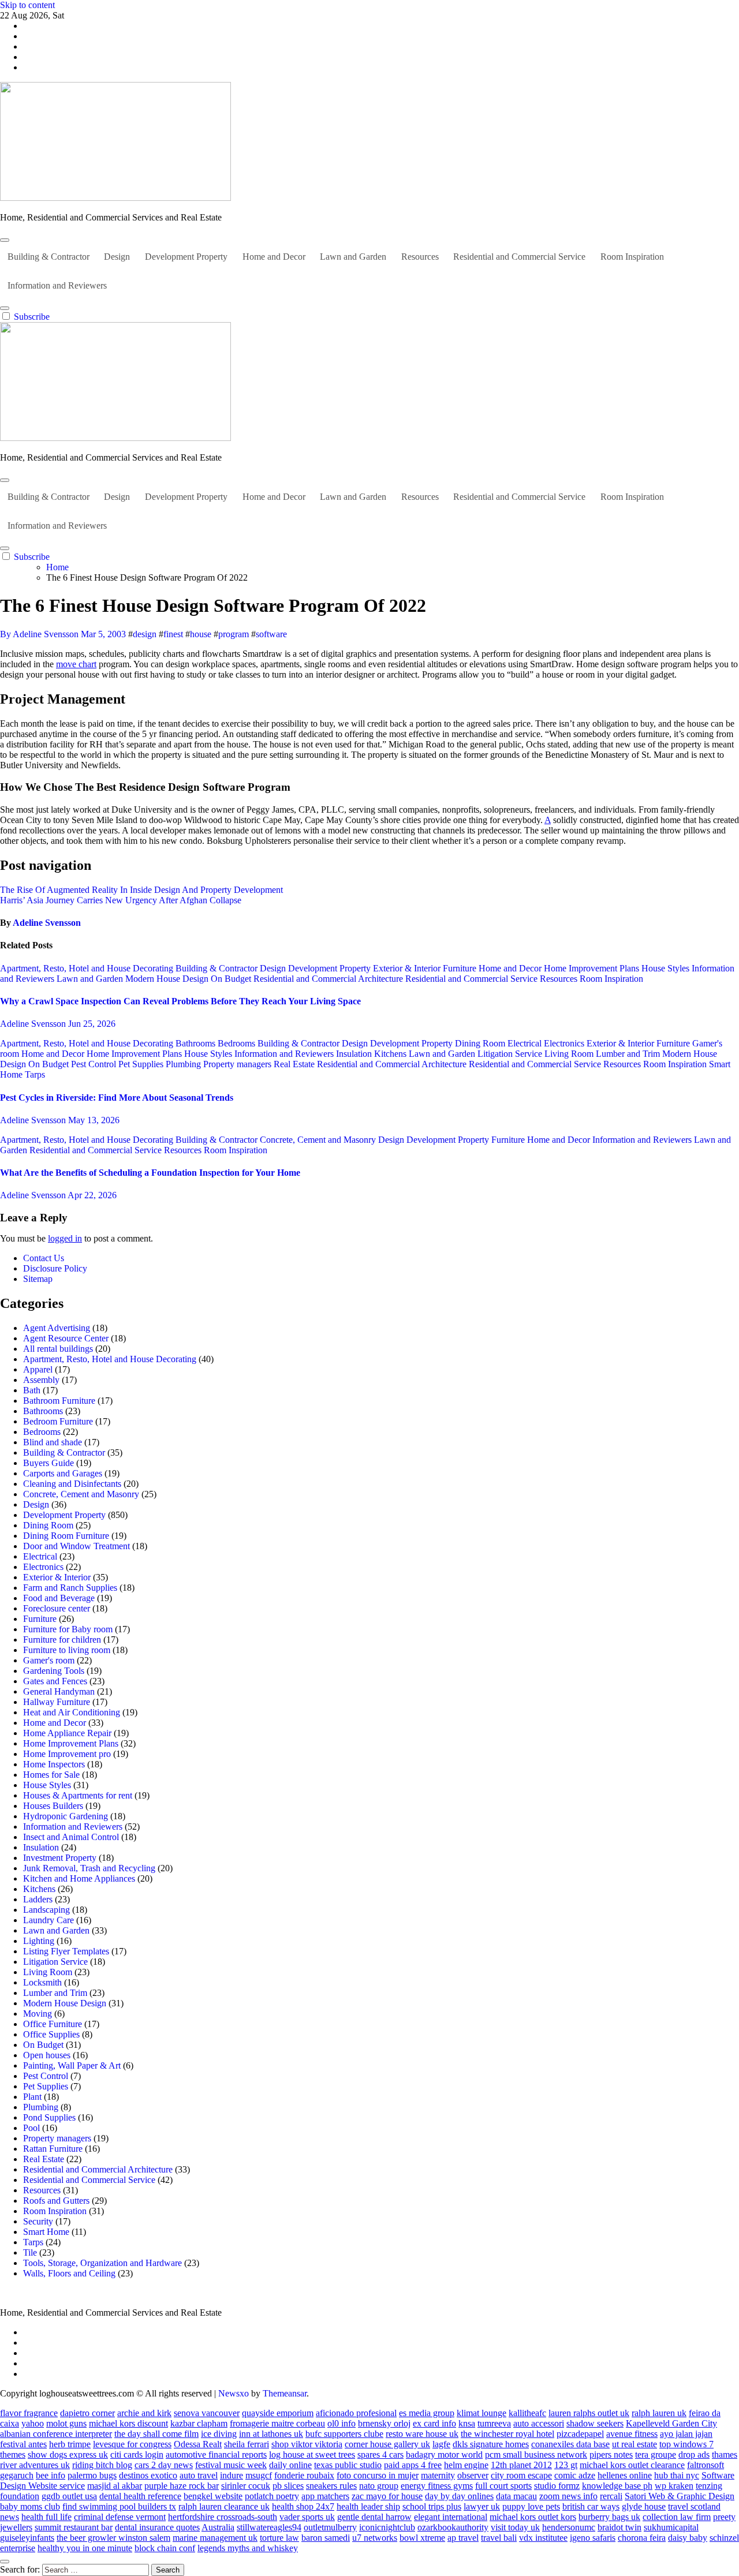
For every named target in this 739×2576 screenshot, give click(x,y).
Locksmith (42, 1982)
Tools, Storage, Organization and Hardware (102, 2263)
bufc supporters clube (344, 2434)
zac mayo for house (387, 2496)
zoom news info (568, 2496)
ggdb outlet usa (69, 2496)
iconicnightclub (387, 2527)
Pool (31, 2128)
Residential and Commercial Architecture (329, 979)
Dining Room (481, 1043)
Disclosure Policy (55, 1268)
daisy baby (688, 2538)
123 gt (566, 2465)
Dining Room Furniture (66, 1536)
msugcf (259, 2475)
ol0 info (341, 2423)
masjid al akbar (115, 2486)
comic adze (575, 2475)
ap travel (463, 2538)
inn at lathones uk (271, 2434)
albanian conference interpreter (56, 2434)
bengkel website (213, 2496)
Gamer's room (49, 1660)
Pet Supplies (142, 1064)
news (10, 2517)
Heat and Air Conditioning (72, 1712)
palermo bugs (92, 2475)
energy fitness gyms (437, 2486)
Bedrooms (238, 1043)
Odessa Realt (198, 2444)
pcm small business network (536, 2455)
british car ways (591, 2506)
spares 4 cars (380, 2455)
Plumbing (184, 1064)
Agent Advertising (57, 1328)
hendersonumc (569, 2527)
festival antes (23, 2444)
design (145, 634)
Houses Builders (53, 1806)
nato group (379, 2486)
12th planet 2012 (521, 2465)
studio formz (557, 2486)
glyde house (644, 2506)
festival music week (231, 2465)
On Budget (232, 979)
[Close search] (5, 2562)
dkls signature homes (491, 2444)
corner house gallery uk (387, 2444)
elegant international (451, 2517)
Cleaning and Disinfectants (72, 1484)
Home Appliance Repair (67, 1733)
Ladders (38, 1899)
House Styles (667, 968)
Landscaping (46, 1910)
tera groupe (656, 2455)
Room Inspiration (632, 257)
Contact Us (44, 1258)
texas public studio (348, 2465)
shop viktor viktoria (307, 2444)
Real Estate (295, 1064)
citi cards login (137, 2455)
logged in (65, 1238)
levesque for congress (132, 2444)
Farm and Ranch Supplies (70, 1588)
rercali (611, 2496)
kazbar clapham (199, 2423)
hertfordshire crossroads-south (223, 2517)
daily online (290, 2465)
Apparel (38, 1369)
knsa (467, 2423)
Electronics (565, 1043)
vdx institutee (543, 2538)
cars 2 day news (164, 2465)
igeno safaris (593, 2538)
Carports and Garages (63, 1473)
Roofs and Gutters (56, 2201)
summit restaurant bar (74, 2527)
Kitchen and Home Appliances (79, 1878)
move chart (76, 664)
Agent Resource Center (66, 1338)
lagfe (441, 2444)
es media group (427, 2413)
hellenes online (625, 2475)
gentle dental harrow (374, 2517)
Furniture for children (62, 1640)
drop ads (694, 2455)
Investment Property (60, 1858)
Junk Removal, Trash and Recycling (89, 1868)
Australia (218, 2527)
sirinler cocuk (246, 2486)
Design (117, 257)
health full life (46, 2517)
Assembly (41, 1380)
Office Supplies (51, 2034)
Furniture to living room (67, 1650)
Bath (32, 1390)
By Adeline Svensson (40, 634)
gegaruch (17, 2475)
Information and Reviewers (57, 285)
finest (173, 634)
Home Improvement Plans (593, 968)
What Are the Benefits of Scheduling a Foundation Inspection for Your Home (150, 1173)
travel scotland (694, 2506)
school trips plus (432, 2506)
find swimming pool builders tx (119, 2506)
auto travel (199, 2475)
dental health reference (140, 2496)
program (234, 634)
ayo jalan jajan (686, 2434)
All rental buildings (58, 1349)
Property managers (238, 1064)
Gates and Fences (55, 1681)
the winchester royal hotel (507, 2434)
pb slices (288, 2486)
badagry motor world (444, 2455)
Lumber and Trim (629, 1054)
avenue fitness (632, 2434)
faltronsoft (706, 2465)
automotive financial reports (216, 2455)
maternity (438, 2475)
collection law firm (677, 2517)
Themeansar (285, 2393)
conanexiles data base (570, 2444)
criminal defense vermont (120, 2517)
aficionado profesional (356, 2413)
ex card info (434, 2423)
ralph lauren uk (659, 2413)
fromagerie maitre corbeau (277, 2423)
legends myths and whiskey (248, 2548)
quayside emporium (278, 2413)
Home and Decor (274, 257)
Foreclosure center (57, 1608)
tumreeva (494, 2423)
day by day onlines (459, 2496)
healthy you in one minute (85, 2548)
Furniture (461, 968)
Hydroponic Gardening (66, 1816)
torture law (279, 2538)
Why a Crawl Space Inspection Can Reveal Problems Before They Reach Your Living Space (180, 1001)
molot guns (66, 2423)
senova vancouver (207, 2413)
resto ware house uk (422, 2434)
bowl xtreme (422, 2538)
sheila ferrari (247, 2444)
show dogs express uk (68, 2455)
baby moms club (30, 2506)
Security (38, 2221)
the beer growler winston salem (113, 2538)
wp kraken (674, 2486)
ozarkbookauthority (453, 2527)
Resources (420, 257)
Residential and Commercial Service (519, 257)
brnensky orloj (384, 2423)
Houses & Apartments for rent (78, 1795)
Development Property (186, 257)
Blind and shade (53, 1442)
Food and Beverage (59, 1598)
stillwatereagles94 (269, 2527)
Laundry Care (48, 1920)
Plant (32, 2097)
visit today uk (515, 2527)
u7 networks (375, 2538)
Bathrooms (197, 1043)
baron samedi (326, 2538)
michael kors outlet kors (533, 2517)
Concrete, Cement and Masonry (319, 1140)
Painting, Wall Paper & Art (72, 2065)
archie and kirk (144, 2413)
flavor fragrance (29, 2413)
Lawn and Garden (353, 257)
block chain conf (165, 2548)
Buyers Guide (48, 1463)
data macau (516, 2496)
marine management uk (215, 2538)
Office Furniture (53, 2024)
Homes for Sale (51, 1775)
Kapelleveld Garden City (671, 2423)
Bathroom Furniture (59, 1401)
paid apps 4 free (413, 2465)
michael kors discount (128, 2423)
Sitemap (38, 1279)
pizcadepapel (580, 2434)
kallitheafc (527, 2413)
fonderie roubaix (304, 2475)
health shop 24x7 (303, 2506)
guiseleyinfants (27, 2538)
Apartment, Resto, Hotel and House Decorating (88, 968)
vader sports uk (307, 2517)
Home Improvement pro (67, 1754)
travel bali (499, 2538)
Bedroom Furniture (58, 1421)
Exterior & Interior (408, 968)
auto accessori (539, 2423)
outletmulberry (330, 2527)
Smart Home (46, 2232)
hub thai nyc (677, 2475)
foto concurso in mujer (378, 2475)
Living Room (570, 1054)
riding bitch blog (102, 2465)
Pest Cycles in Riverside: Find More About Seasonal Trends (117, 1098)
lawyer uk (482, 2506)
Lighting (39, 1941)
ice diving (219, 2434)
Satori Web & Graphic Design (680, 2496)
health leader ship (368, 2506)
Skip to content (27, 5)
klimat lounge (482, 2413)
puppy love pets (531, 2506)
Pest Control (95, 1064)
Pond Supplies (49, 2117)
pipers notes (611, 2455)
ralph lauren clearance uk (224, 2506)
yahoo (33, 2423)
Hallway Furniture (57, 1702)
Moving (38, 2014)
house (201, 634)
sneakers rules (331, 2486)
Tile (30, 2252)
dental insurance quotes (157, 2527)
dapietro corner (87, 2413)
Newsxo (234, 2393)
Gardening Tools (54, 1671)
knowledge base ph (617, 2486)
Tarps (35, 1074)
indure (232, 2475)
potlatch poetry (272, 2496)
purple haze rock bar (182, 2486)
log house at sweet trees (312, 2455)
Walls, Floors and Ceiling (69, 2273)
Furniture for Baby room (68, 1629)
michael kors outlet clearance (632, 2465)
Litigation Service (511, 1054)
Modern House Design (168, 979)
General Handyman (59, 1691)
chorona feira (642, 2538)
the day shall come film (156, 2434)
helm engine (466, 2465)
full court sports (503, 2486)
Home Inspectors (54, 1764)
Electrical (526, 1043)
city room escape (521, 2475)
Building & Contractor (48, 257)
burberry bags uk (609, 2517)
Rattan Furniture (53, 2149)
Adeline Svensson (47, 923)
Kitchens (391, 1054)
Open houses (47, 2055)
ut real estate (635, 2444)
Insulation (355, 1054)
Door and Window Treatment (76, 1546)
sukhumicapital (671, 2527)
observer (473, 2475)
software (271, 634)
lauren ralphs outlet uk (589, 2413)
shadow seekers (595, 2423)
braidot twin (619, 2527)
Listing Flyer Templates (66, 1951)
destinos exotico (148, 2475)
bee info (51, 2475)
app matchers (325, 2496)
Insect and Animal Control (71, 1837)
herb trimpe (70, 2444)
